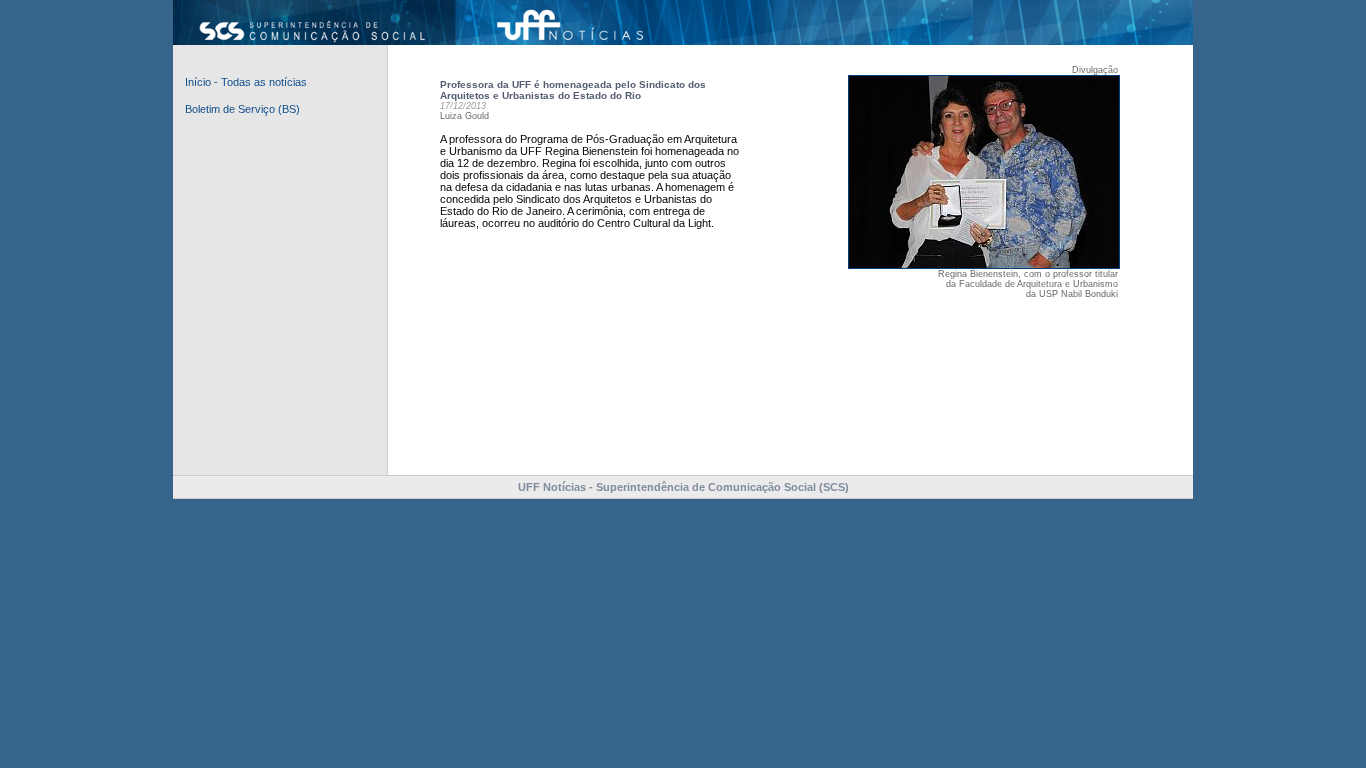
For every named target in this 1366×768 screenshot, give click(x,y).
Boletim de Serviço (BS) (242, 109)
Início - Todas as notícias (246, 82)
